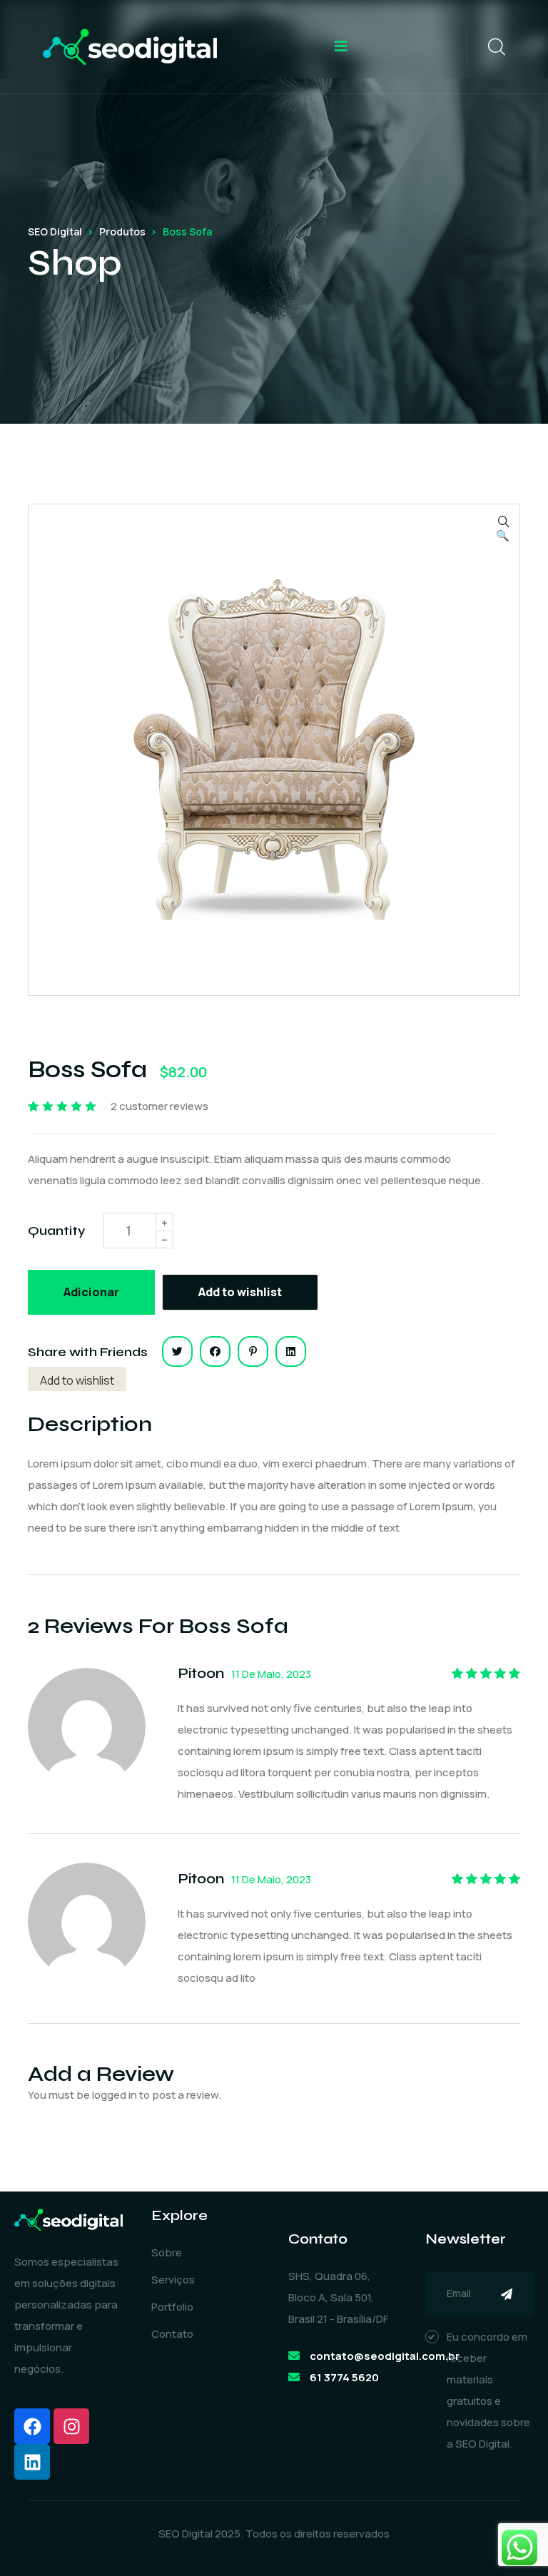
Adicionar (91, 1292)
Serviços (173, 2280)
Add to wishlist (240, 1292)
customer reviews (159, 1106)
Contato (172, 2334)
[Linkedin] (32, 2462)
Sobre (167, 2252)
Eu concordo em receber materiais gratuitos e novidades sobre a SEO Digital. (488, 2390)
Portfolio (172, 2307)
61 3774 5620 (344, 2377)
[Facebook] (32, 2426)
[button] (503, 536)
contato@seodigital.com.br (385, 2356)
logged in (115, 2095)
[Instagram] (71, 2426)
